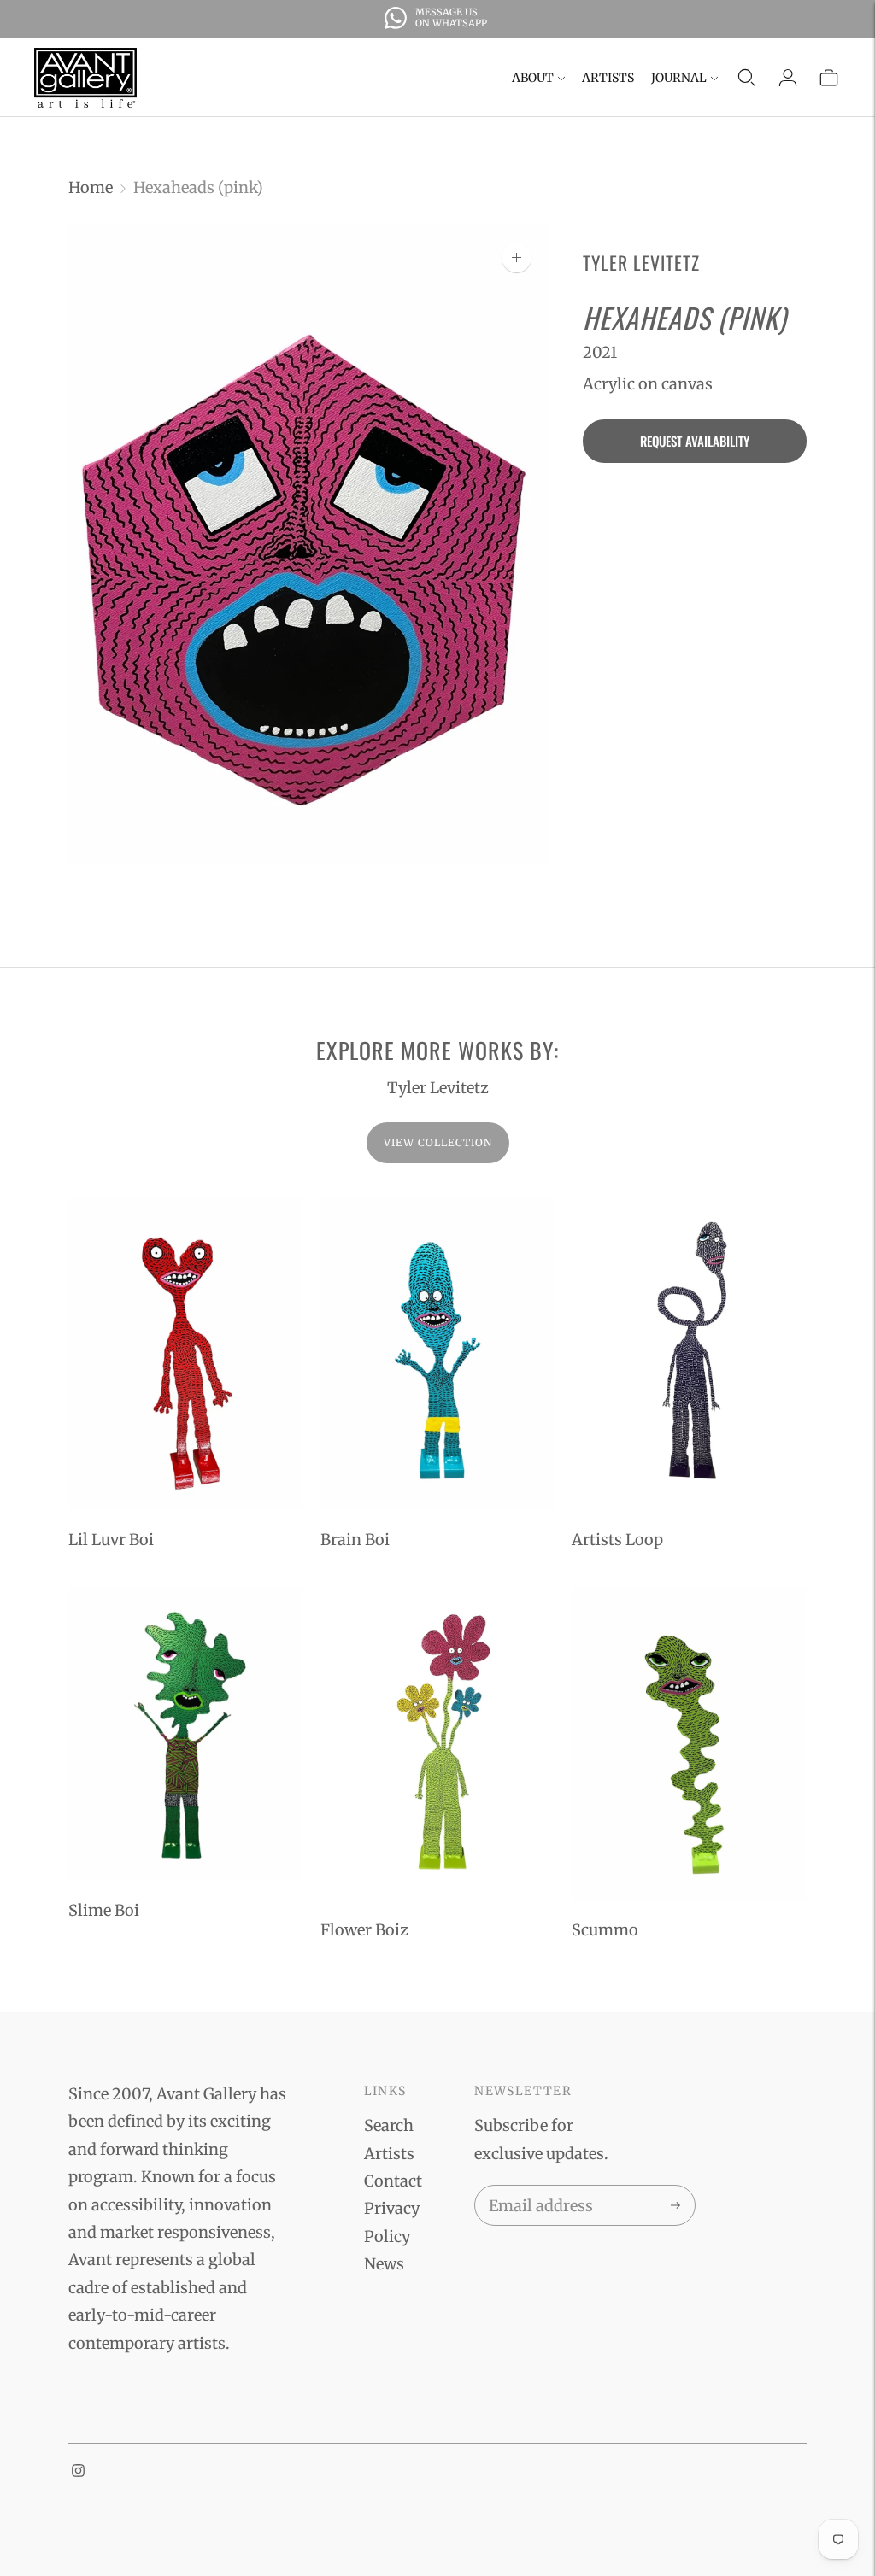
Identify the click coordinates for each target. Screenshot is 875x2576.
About (533, 78)
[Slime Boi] (186, 1734)
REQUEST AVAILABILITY (695, 441)
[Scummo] (689, 1744)
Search (389, 2125)
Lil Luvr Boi (111, 1540)
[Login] (788, 78)
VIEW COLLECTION (438, 1142)
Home (91, 187)
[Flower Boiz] (438, 1744)
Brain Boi (355, 1540)
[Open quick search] (747, 78)
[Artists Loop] (689, 1354)
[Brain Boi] (438, 1354)
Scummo (605, 1930)
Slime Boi (104, 1910)
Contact (393, 2181)
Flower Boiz (364, 1930)
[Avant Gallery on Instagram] (78, 2471)
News (384, 2264)
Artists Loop (617, 1540)
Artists (608, 78)
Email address (538, 2188)
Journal (679, 78)
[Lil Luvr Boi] (186, 1354)
